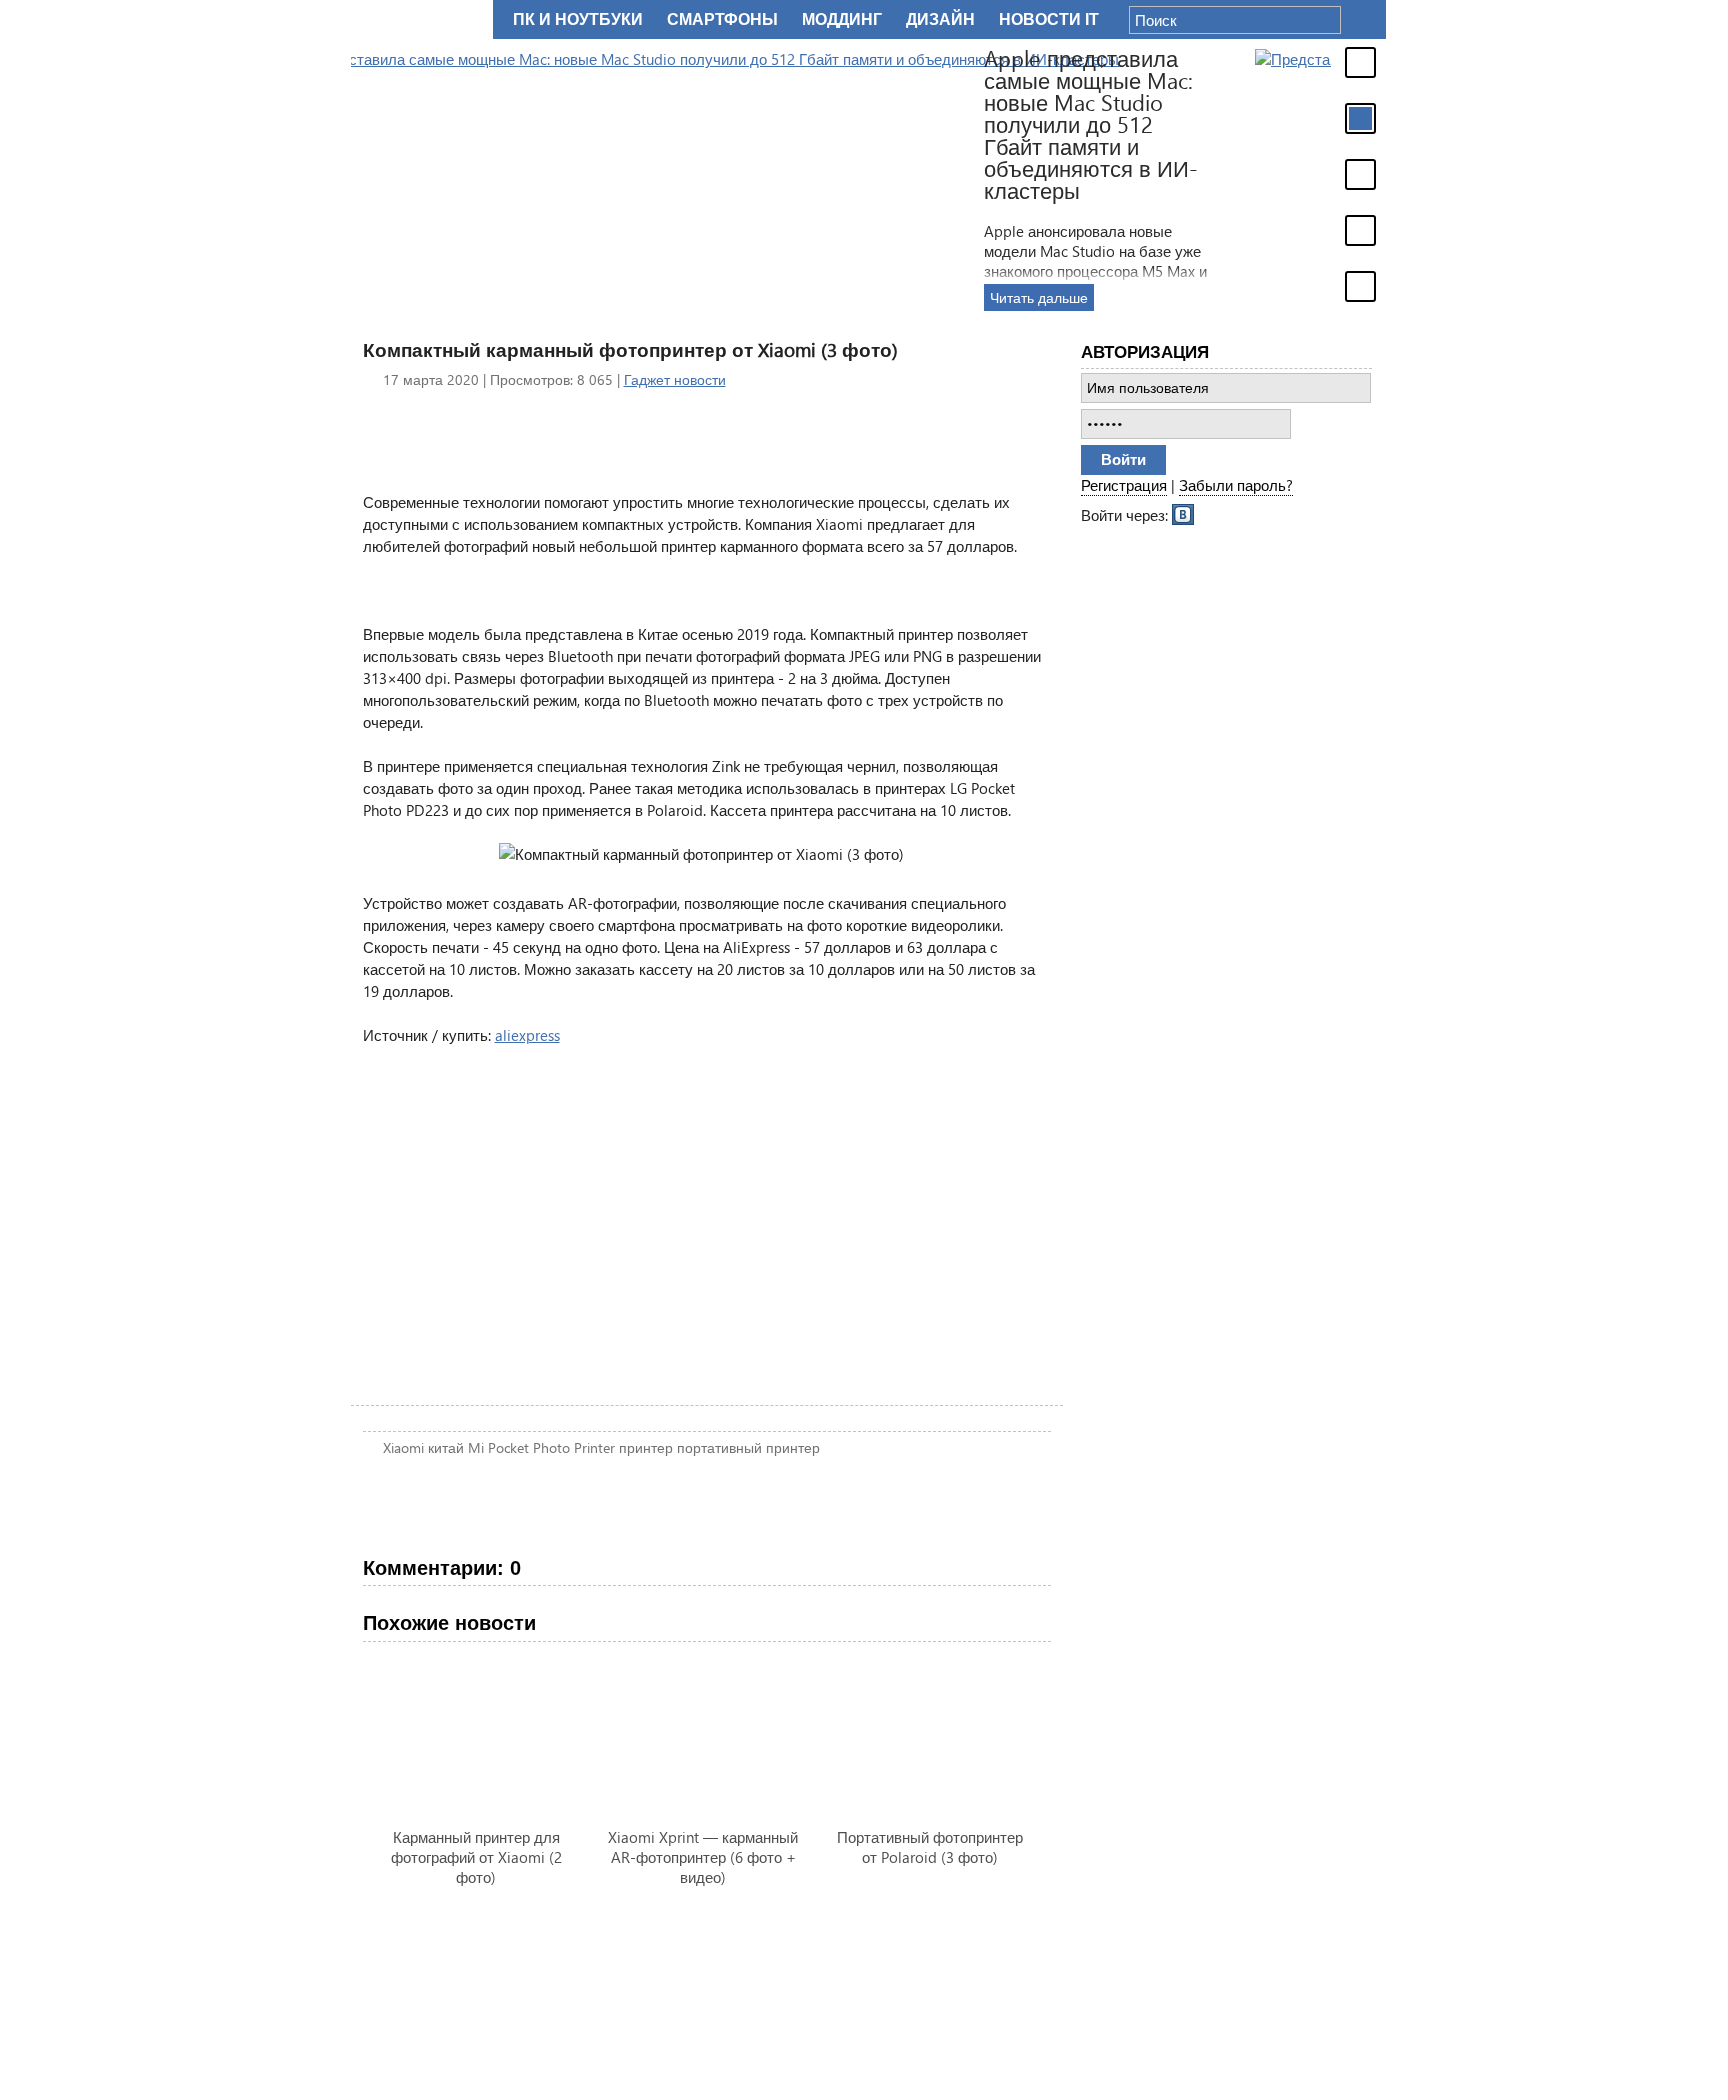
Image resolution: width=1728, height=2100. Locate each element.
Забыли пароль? (1236, 485)
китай (446, 1447)
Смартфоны (722, 19)
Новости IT (1049, 19)
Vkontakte (1184, 513)
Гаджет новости (675, 379)
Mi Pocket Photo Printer (541, 1447)
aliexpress (527, 1035)
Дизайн (940, 19)
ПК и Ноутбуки (578, 19)
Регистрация (1124, 485)
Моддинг (842, 19)
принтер (646, 1447)
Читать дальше (1283, 297)
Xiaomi (403, 1447)
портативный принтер (748, 1447)
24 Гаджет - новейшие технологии (418, 19)
